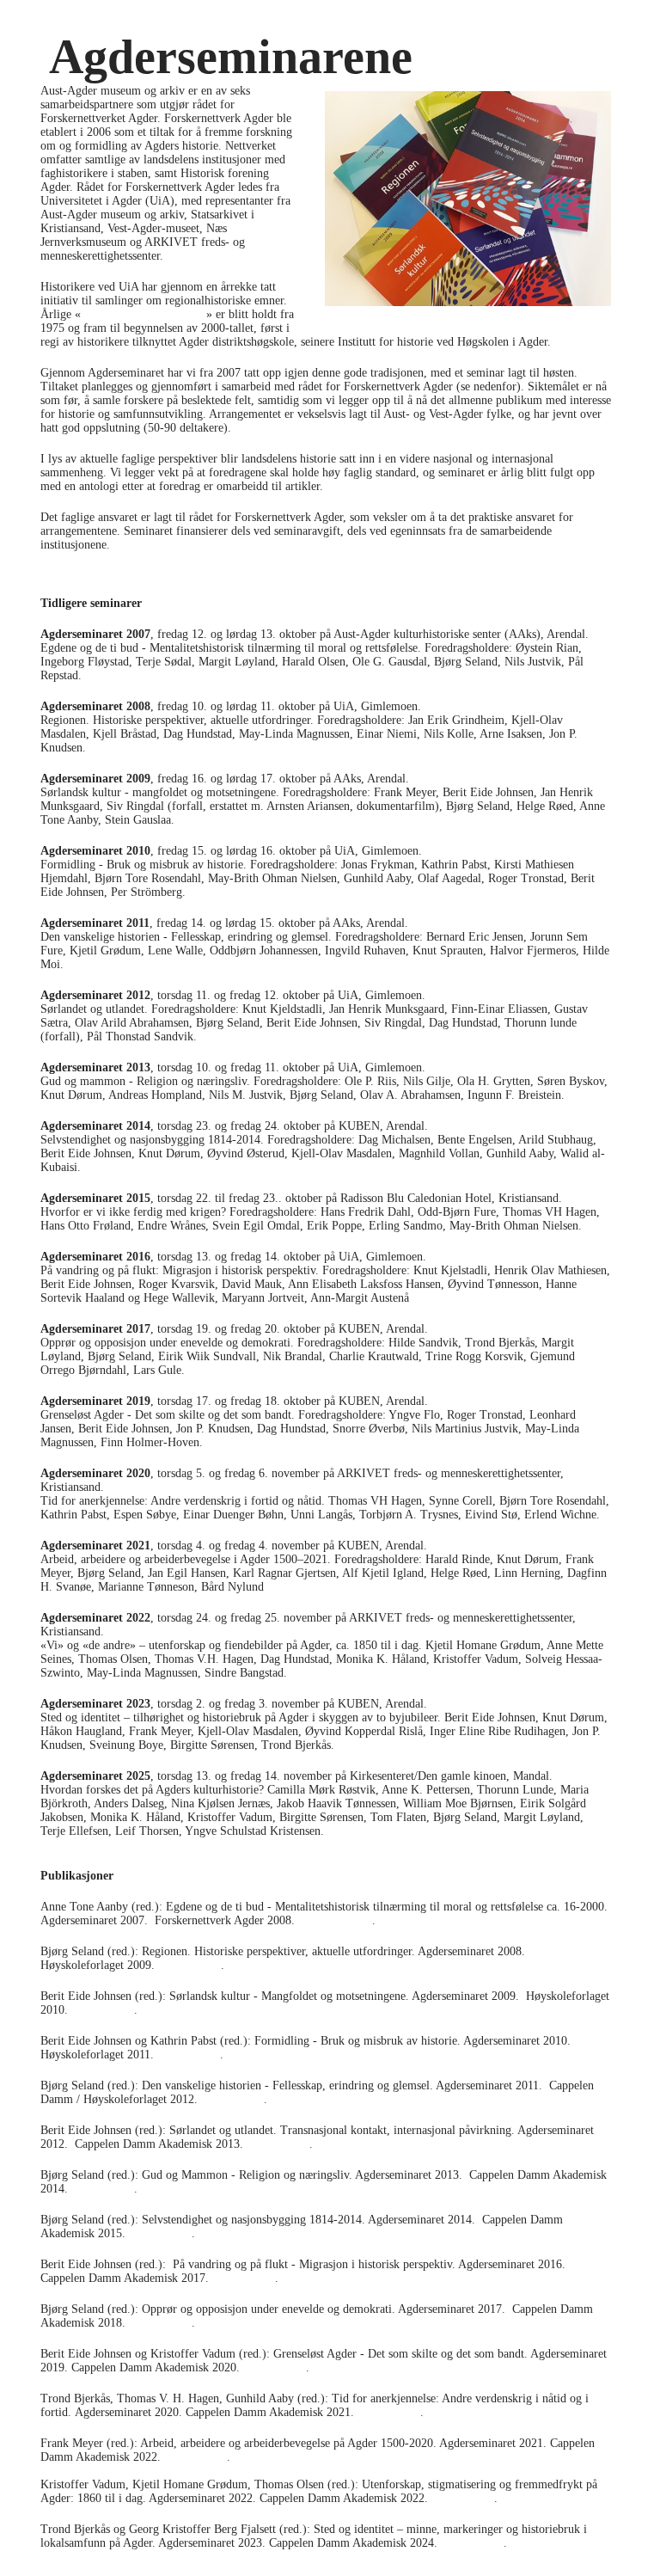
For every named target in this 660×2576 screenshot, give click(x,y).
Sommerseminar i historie (144, 314)
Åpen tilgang (189, 1965)
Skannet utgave (335, 1920)
